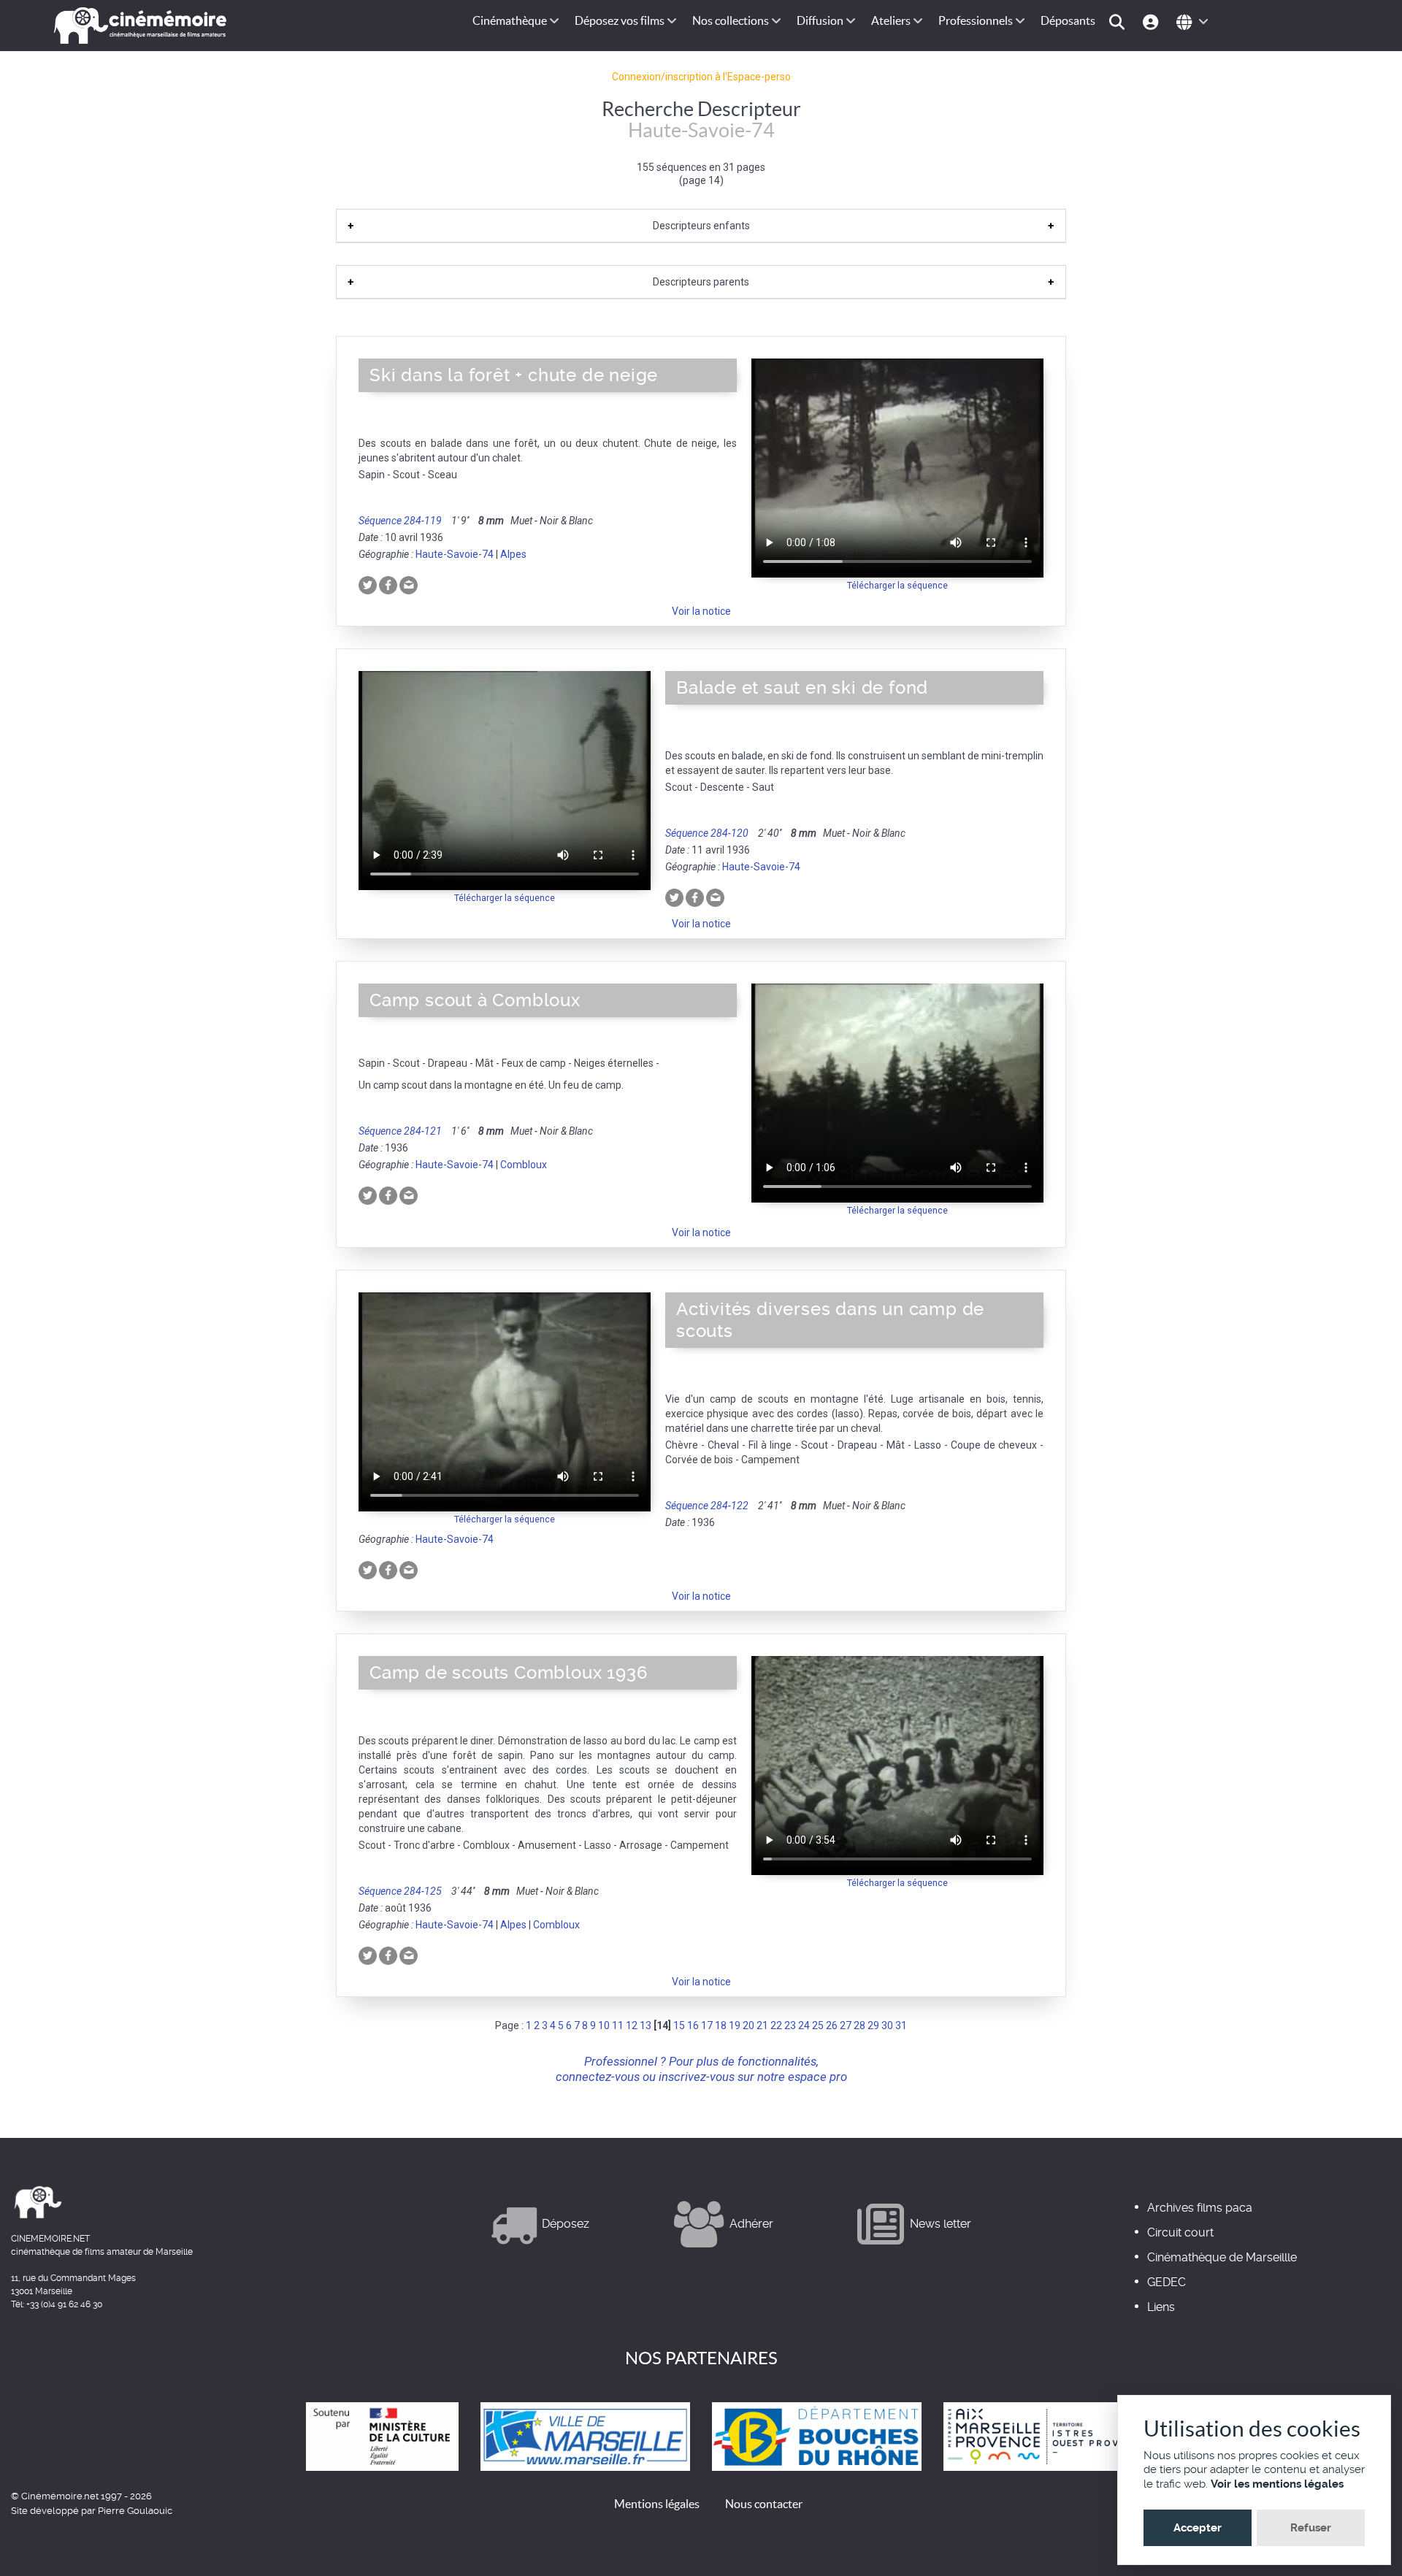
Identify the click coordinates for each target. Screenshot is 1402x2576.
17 (707, 2025)
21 (762, 2025)
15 (679, 2025)
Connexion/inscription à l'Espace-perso (701, 77)
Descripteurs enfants (701, 226)
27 (846, 2025)
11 (618, 2025)
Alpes (513, 554)
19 (735, 2025)
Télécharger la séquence (897, 585)
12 (632, 2025)
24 (804, 2025)
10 (604, 2025)
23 (790, 2025)
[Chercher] (1119, 21)
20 (748, 2025)
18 (721, 2025)
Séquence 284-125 (400, 1891)
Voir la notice (701, 611)
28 (859, 2025)
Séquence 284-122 (707, 1506)
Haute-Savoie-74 (455, 554)
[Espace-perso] (1153, 21)
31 (901, 2025)
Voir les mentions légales (1277, 2484)
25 (818, 2025)
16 (693, 2025)
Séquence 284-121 (400, 1131)
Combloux (524, 1165)
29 (873, 2025)
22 (776, 2025)
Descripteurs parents (701, 282)
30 (887, 2025)
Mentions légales (657, 2504)
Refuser (1311, 2528)
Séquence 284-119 (400, 521)
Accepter (1198, 2528)
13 (646, 2025)
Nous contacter (764, 2504)
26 (832, 2025)
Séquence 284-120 (707, 833)
